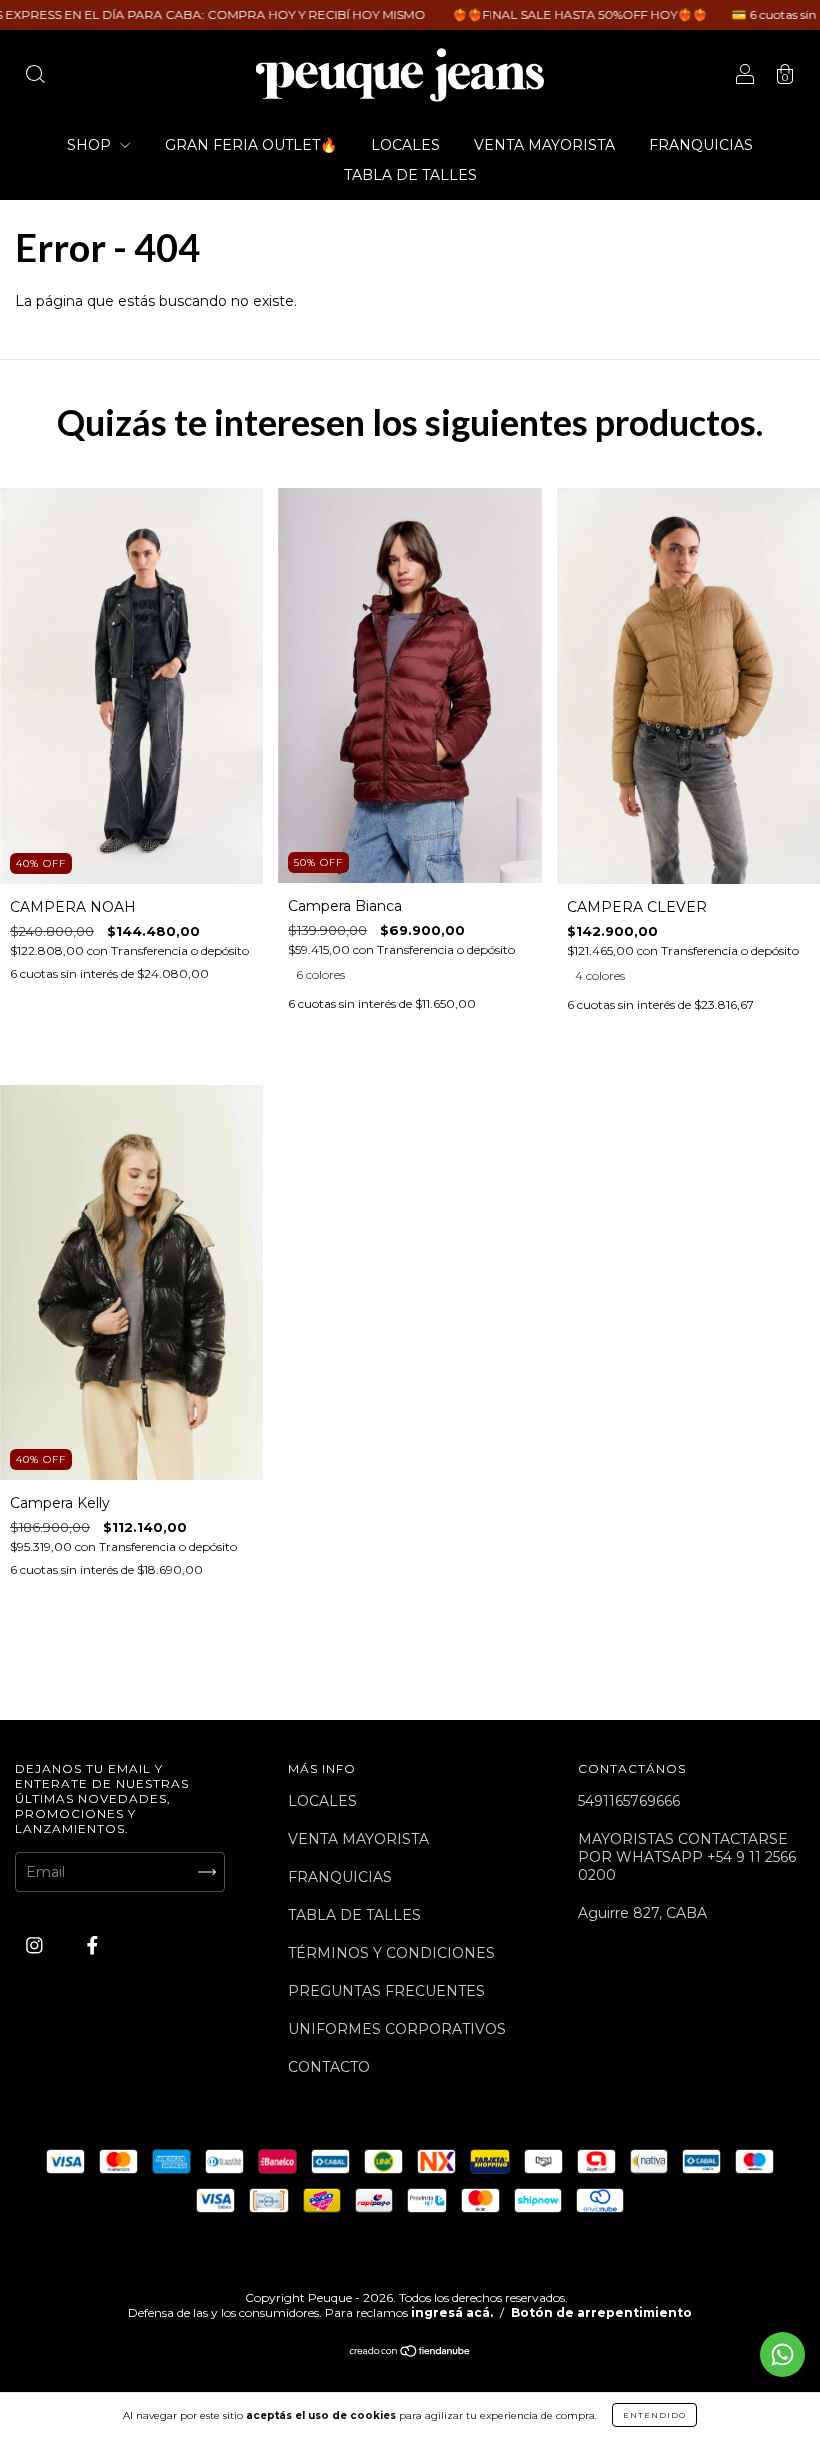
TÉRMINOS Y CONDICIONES (391, 1953)
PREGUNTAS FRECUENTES (386, 1991)
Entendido (654, 2415)
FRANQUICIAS (701, 145)
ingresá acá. (452, 2312)
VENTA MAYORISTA (544, 145)
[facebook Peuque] (92, 1945)
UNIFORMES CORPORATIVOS (397, 2029)
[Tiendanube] (410, 2353)
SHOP (91, 145)
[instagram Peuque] (36, 1945)
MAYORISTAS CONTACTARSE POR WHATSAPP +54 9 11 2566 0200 (687, 1857)
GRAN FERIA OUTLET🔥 (251, 145)
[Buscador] (35, 77)
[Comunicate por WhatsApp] (782, 2354)
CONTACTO (329, 2067)
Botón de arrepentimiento (601, 2312)
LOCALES (405, 145)
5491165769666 (629, 1801)
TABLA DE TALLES (410, 175)
